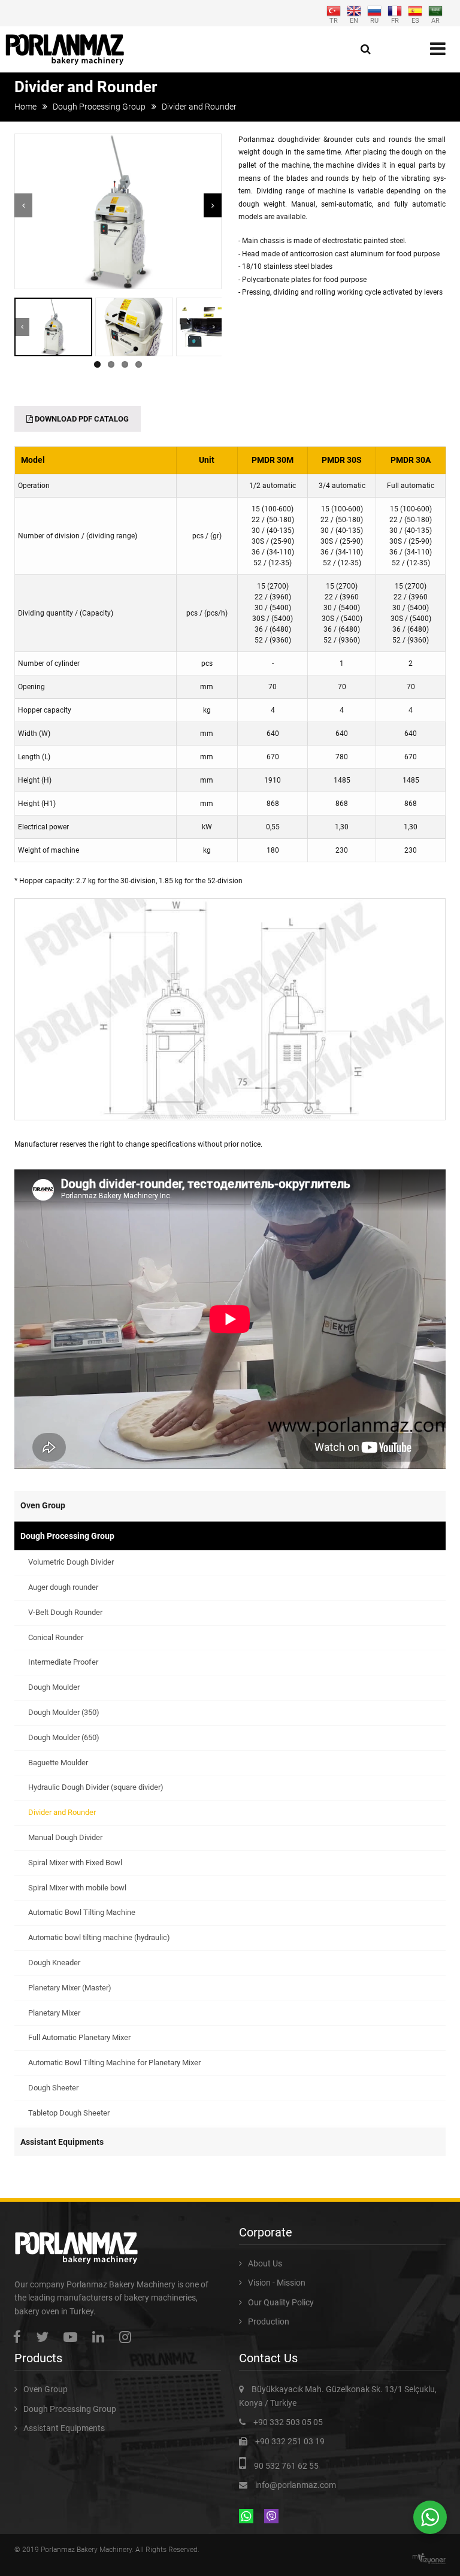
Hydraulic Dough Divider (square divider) (96, 1787)
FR (395, 20)
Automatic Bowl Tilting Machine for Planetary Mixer (114, 2063)
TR (334, 20)
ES (415, 20)
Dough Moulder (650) (64, 1737)
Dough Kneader (54, 1963)
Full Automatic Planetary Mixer (79, 2037)
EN (354, 20)
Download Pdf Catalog (81, 419)
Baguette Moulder (58, 1763)
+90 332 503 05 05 (288, 2422)
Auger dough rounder (63, 1587)
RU (374, 20)
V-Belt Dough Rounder (65, 1612)
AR (435, 20)
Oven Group (43, 1505)
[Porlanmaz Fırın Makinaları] (65, 49)
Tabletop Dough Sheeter (69, 2113)
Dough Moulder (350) (64, 1712)
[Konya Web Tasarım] (432, 2559)
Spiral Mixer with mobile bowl (77, 1888)
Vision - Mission (277, 2283)
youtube (73, 2337)
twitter (45, 2337)
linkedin (101, 2337)
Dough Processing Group (99, 107)
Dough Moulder (54, 1687)
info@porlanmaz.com (296, 2485)
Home (25, 107)
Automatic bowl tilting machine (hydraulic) (99, 1937)
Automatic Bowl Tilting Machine (82, 1912)
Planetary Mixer (54, 2013)
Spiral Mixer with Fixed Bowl (75, 1863)
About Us (265, 2263)
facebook (20, 2337)
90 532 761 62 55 (286, 2466)
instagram (128, 2337)
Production (269, 2322)
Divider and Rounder (62, 1812)
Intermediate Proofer (63, 1662)
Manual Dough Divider (65, 1837)
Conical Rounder (56, 1637)
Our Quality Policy (281, 2302)
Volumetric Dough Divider (71, 1562)
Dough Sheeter (53, 2088)
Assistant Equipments (62, 2142)
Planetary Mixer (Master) (70, 1988)
